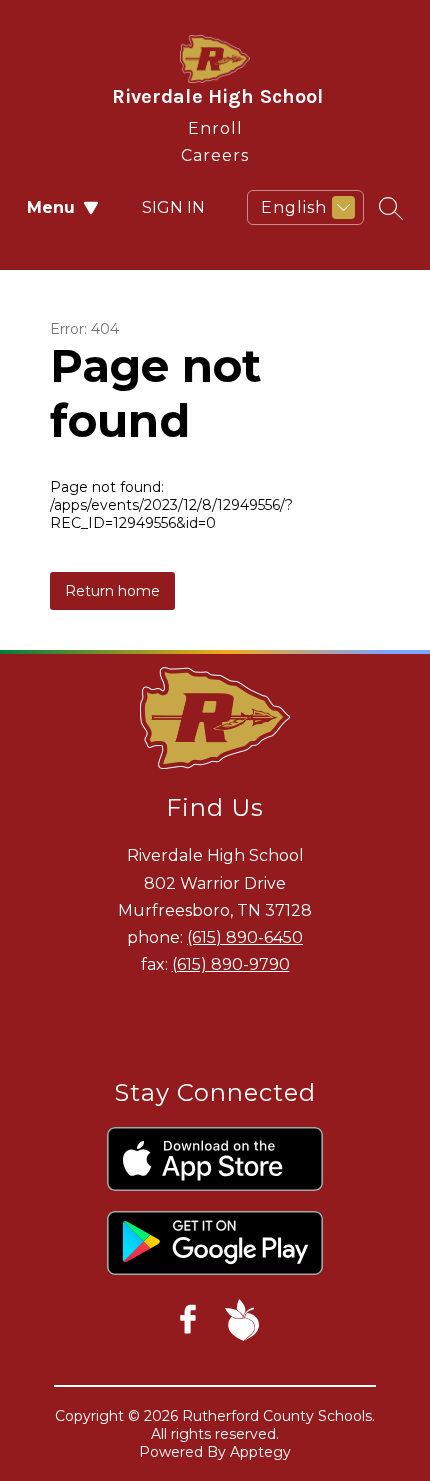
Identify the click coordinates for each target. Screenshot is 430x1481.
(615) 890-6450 (245, 937)
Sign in (173, 207)
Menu (51, 207)
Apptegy (260, 1452)
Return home (112, 591)
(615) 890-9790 (231, 964)
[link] (215, 124)
